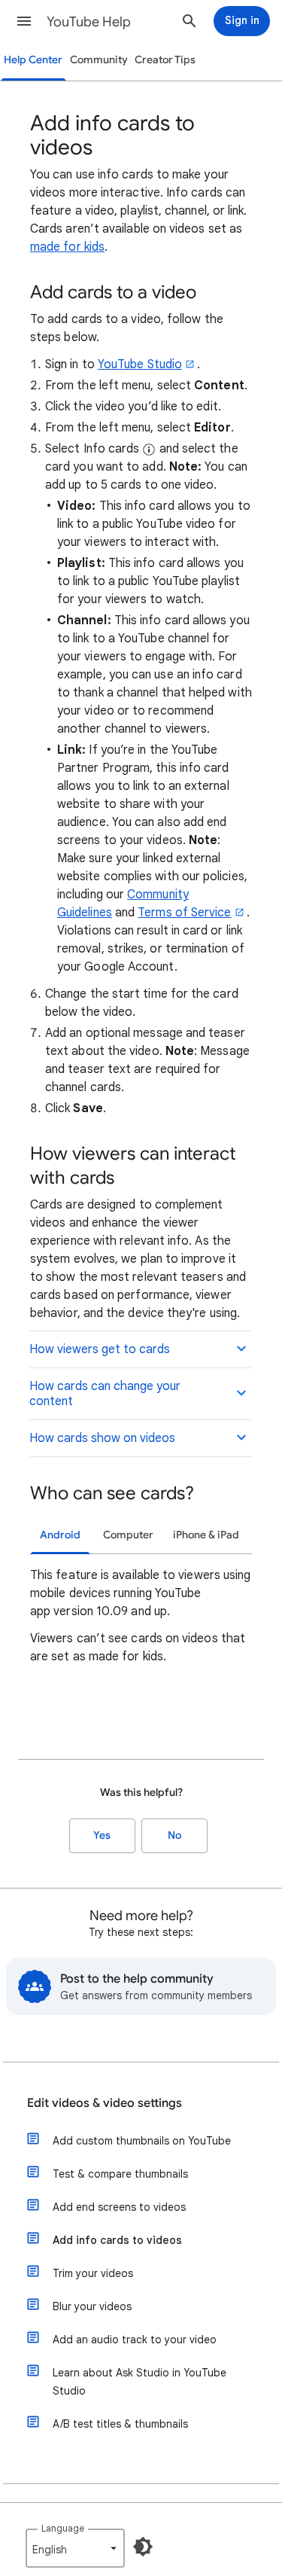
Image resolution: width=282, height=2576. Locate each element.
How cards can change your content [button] (105, 1394)
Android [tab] (60, 1535)
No (174, 1835)
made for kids (67, 247)
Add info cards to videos (117, 2240)
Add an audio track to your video (135, 2340)
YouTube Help (89, 22)
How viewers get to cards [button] (100, 1349)
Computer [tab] (128, 1535)
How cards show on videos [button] (102, 1438)
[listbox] (75, 2548)
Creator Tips (165, 60)
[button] (24, 21)
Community (99, 60)
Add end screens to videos (119, 2207)
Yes (102, 1835)
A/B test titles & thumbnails (120, 2424)
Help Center (33, 60)
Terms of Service (184, 913)
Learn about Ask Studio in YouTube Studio (139, 2382)
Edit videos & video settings (105, 2103)
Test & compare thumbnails (120, 2174)
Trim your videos (93, 2273)
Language (63, 2528)
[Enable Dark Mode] (143, 2547)
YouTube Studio (140, 364)
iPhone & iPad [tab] (206, 1535)
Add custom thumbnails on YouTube (142, 2141)
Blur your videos (92, 2306)
